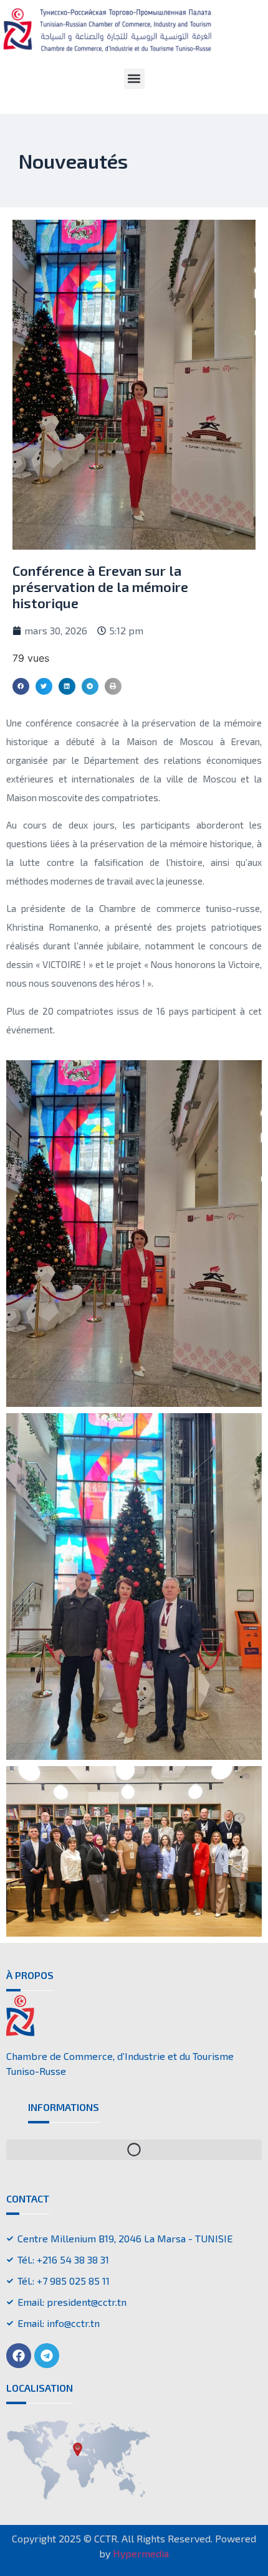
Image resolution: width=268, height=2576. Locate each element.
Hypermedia (141, 2553)
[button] (134, 79)
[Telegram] (47, 2356)
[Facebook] (19, 2356)
